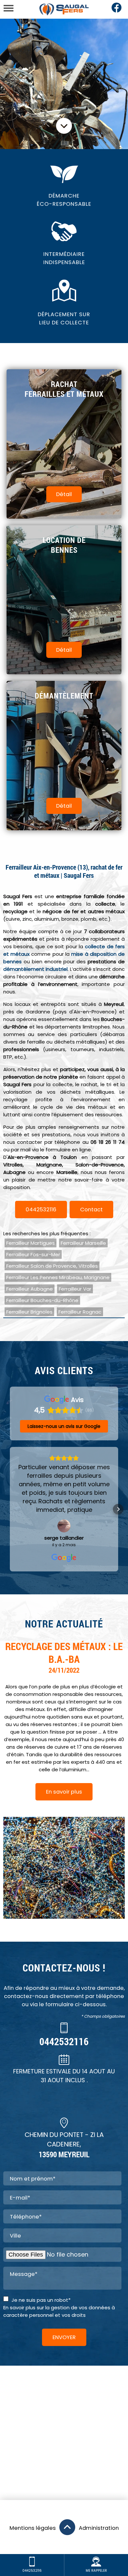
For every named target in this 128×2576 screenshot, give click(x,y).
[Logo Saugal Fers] (64, 9)
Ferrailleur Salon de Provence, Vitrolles (52, 1266)
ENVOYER (64, 2337)
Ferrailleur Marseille (83, 1243)
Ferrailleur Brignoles (29, 1312)
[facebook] (117, 11)
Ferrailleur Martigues (31, 1243)
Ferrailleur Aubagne (30, 1289)
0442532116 (41, 1210)
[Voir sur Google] (64, 1526)
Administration (99, 2528)
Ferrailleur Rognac (80, 1312)
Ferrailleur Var (75, 1289)
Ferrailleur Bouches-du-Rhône (42, 1300)
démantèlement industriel (35, 969)
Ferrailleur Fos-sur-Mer (33, 1254)
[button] (10, 1509)
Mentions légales (33, 2528)
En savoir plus (64, 1792)
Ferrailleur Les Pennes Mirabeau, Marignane (58, 1277)
